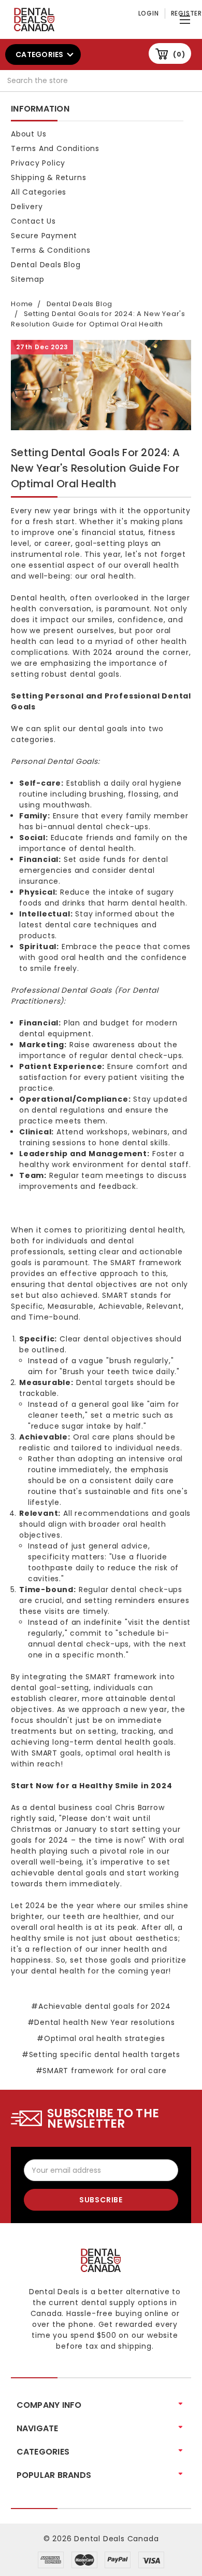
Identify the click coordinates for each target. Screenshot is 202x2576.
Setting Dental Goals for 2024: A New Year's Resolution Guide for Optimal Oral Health (95, 468)
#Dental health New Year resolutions (101, 2022)
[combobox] (101, 81)
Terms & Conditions (51, 250)
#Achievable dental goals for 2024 (101, 2006)
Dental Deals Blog (46, 265)
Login (149, 13)
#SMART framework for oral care (101, 2071)
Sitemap (28, 279)
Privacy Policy (38, 163)
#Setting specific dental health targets (101, 2054)
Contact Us (33, 221)
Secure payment (44, 236)
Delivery (27, 207)
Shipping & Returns (48, 177)
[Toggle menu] (186, 17)
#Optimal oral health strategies (101, 2038)
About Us (28, 134)
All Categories (39, 192)
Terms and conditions (55, 148)
